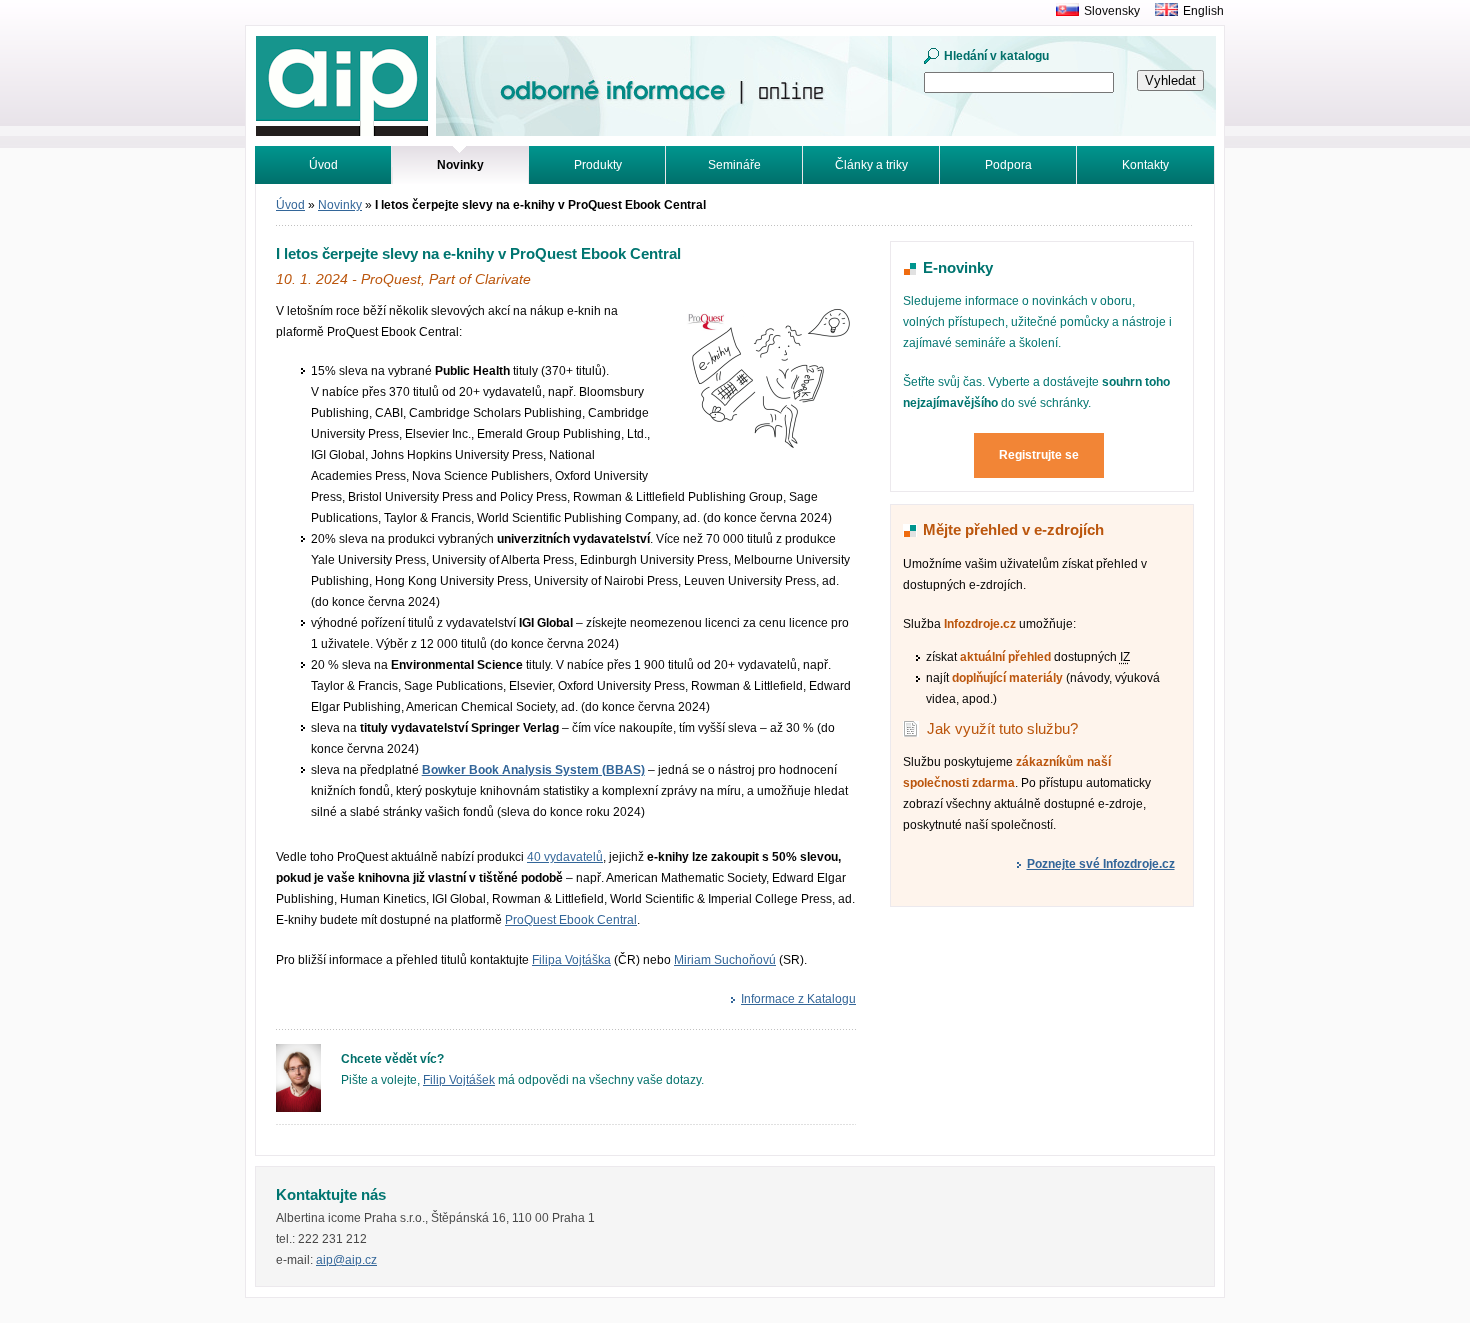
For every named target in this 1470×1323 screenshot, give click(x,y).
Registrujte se (1039, 455)
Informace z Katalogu (798, 999)
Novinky (340, 205)
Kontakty (1145, 165)
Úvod (323, 165)
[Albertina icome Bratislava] (1062, 11)
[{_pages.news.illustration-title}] (766, 450)
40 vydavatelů (565, 857)
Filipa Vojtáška (571, 960)
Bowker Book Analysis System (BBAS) (533, 770)
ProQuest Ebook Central (571, 920)
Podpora (1008, 165)
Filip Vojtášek (459, 1080)
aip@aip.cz (346, 1260)
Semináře (734, 165)
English (1203, 11)
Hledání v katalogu (996, 56)
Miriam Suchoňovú (725, 960)
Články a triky (871, 165)
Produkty (598, 165)
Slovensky (1112, 11)
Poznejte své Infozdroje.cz (1101, 864)
